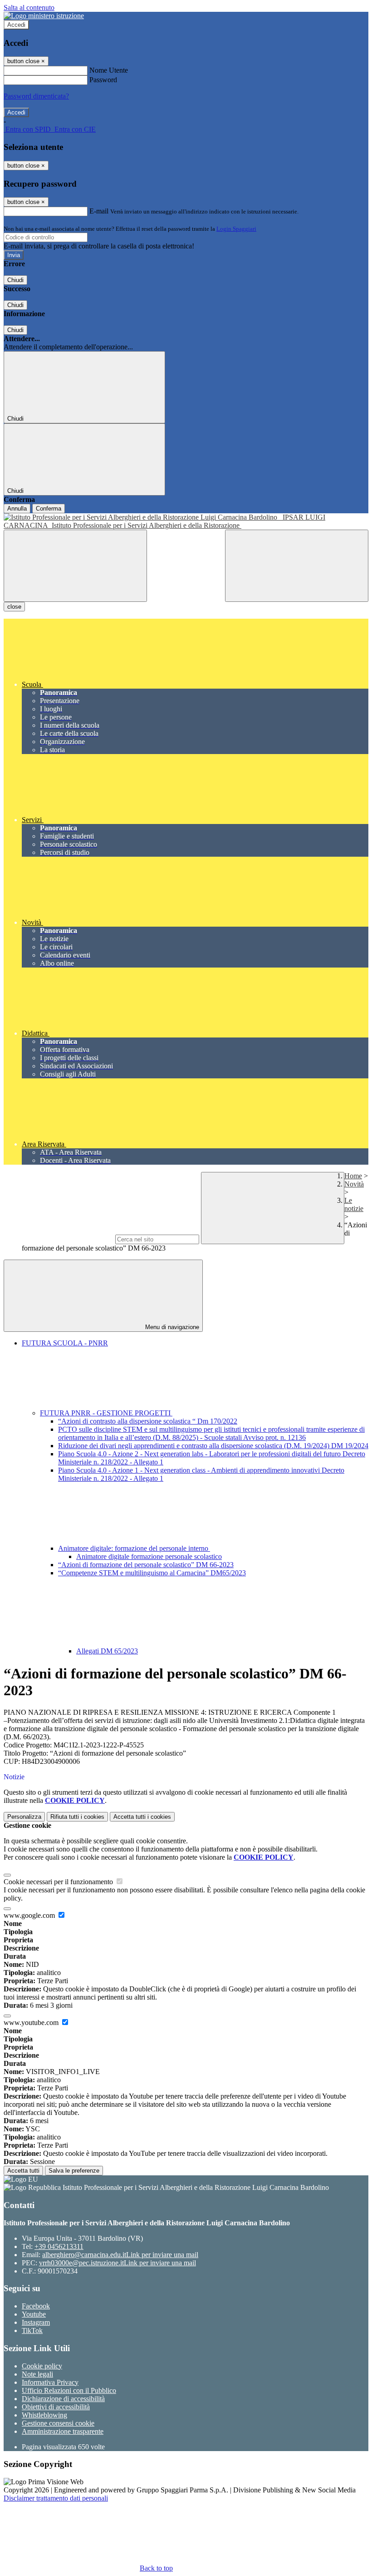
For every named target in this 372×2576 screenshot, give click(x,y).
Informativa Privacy (50, 2382)
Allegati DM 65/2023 (107, 1651)
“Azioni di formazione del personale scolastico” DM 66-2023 (146, 1565)
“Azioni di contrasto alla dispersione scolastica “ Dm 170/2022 (148, 1421)
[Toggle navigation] (75, 566)
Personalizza (24, 1817)
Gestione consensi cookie (58, 2423)
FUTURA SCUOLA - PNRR (65, 1343)
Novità (354, 1184)
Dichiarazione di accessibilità (63, 2399)
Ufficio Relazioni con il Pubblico (69, 2390)
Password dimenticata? (36, 96)
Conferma (49, 509)
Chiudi (15, 280)
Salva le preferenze (74, 2171)
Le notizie (354, 1204)
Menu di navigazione (171, 1327)
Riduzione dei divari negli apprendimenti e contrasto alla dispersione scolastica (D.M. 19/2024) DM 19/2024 (213, 1446)
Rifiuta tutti (77, 1817)
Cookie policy (42, 2366)
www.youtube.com (32, 2023)
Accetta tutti (142, 1817)
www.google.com (30, 1915)
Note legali (37, 2374)
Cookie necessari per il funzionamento (59, 1882)
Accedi (16, 25)
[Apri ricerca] (297, 566)
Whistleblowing (44, 2415)
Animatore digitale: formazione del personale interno (134, 1548)
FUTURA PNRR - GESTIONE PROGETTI (106, 1413)
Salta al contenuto (29, 7)
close (14, 607)
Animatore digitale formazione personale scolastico (149, 1556)
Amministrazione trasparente (63, 2431)
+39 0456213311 (59, 2246)
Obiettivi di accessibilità (56, 2407)
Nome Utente (109, 70)
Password (103, 80)
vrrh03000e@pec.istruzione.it (117, 2263)
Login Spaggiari (236, 229)
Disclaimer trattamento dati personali (56, 2498)
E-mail (99, 211)
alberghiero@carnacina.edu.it (120, 2255)
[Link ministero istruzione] (44, 16)
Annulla (17, 509)
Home (353, 1176)
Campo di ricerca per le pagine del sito (59, 1239)
